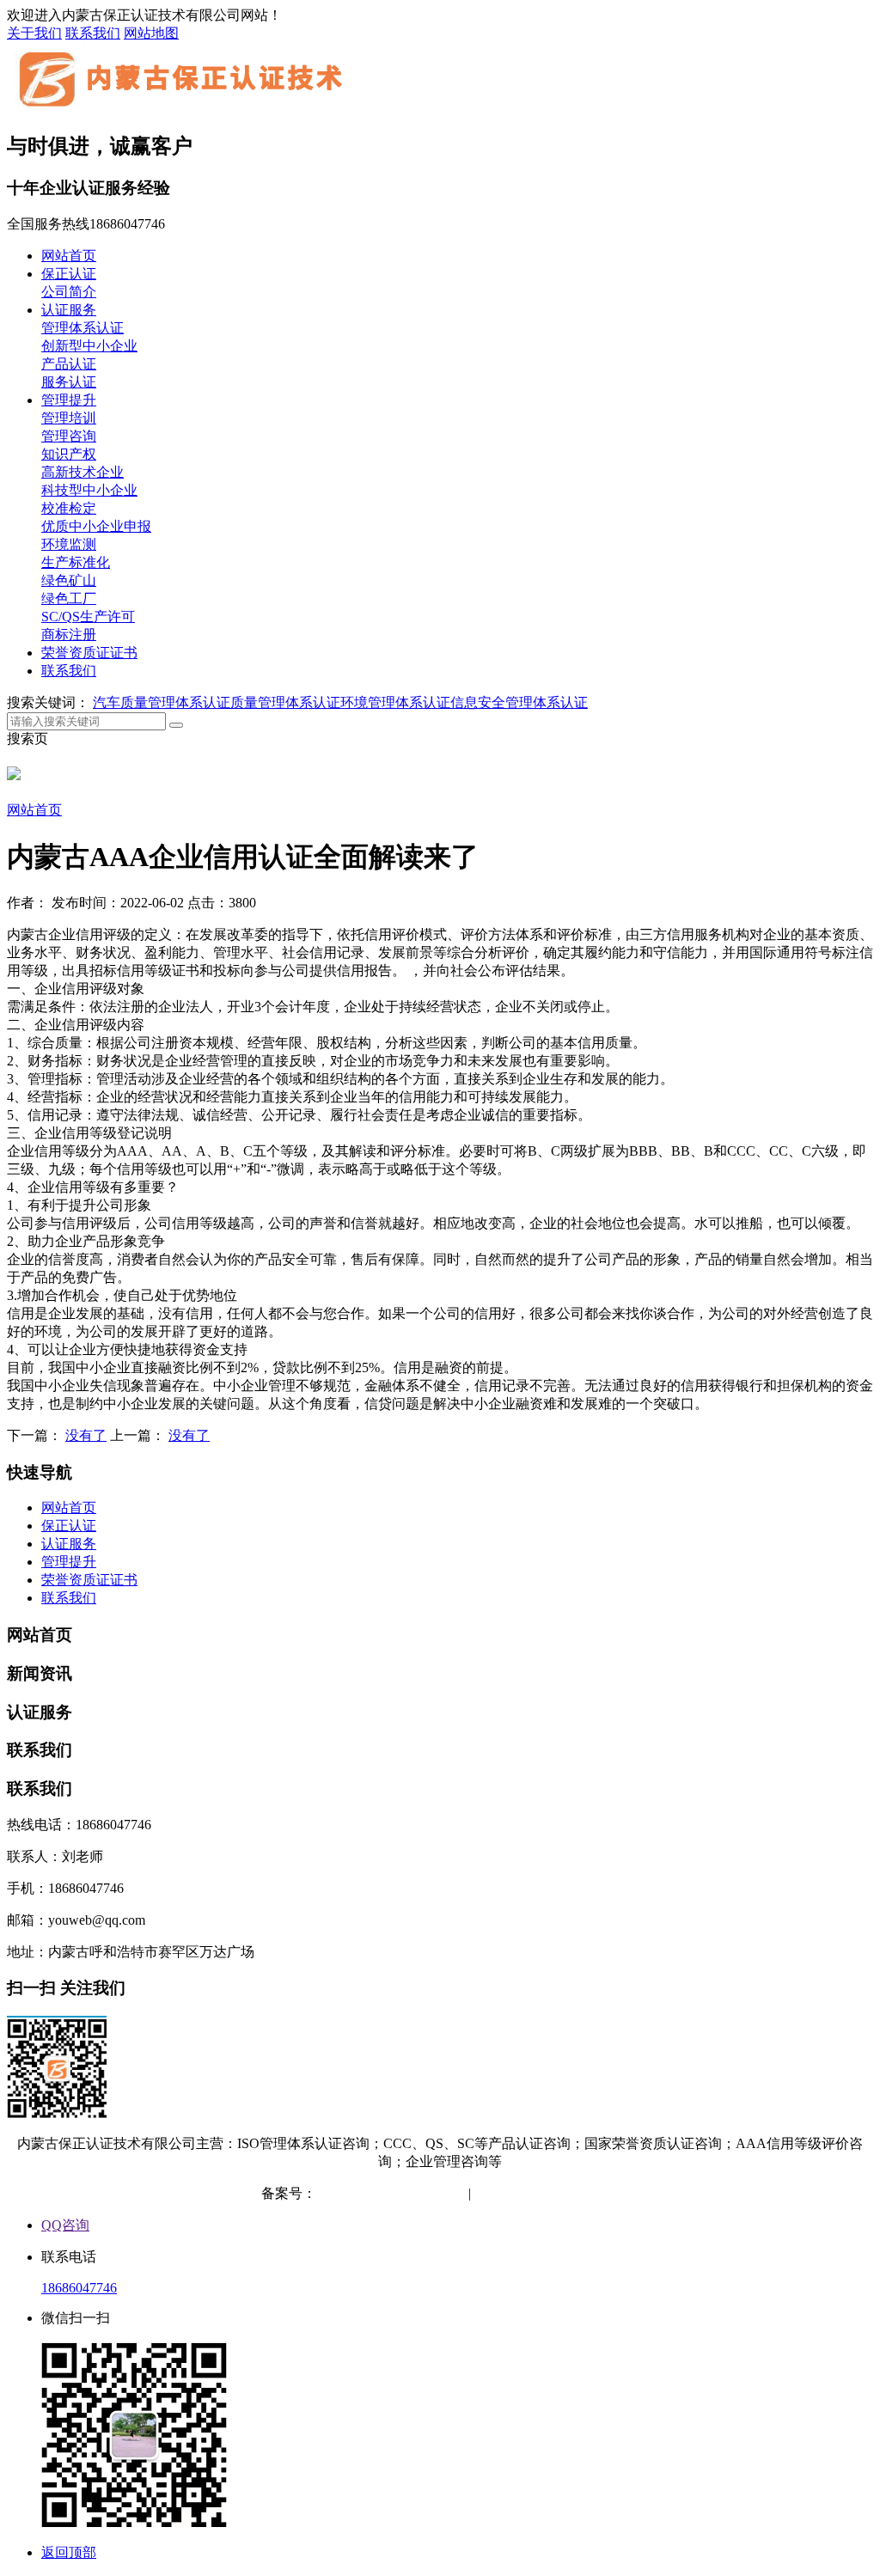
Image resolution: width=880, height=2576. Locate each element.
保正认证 (69, 274)
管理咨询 (69, 436)
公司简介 (69, 292)
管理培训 (69, 418)
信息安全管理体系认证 (519, 702)
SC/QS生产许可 (88, 617)
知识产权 (69, 454)
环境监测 (69, 544)
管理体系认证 (82, 328)
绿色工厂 (69, 598)
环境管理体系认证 (395, 702)
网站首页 (69, 256)
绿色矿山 (69, 580)
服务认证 (69, 382)
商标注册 (69, 635)
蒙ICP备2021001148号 (382, 2193)
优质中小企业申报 (96, 526)
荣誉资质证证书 (89, 653)
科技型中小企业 (89, 490)
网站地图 (151, 33)
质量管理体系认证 (285, 702)
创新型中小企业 (89, 346)
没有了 (86, 1435)
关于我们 (34, 33)
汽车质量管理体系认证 (162, 702)
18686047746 (79, 2288)
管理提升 (69, 400)
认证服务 (69, 310)
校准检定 (69, 508)
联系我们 (93, 33)
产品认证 (69, 364)
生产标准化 (76, 562)
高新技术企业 (82, 472)
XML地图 (590, 2193)
